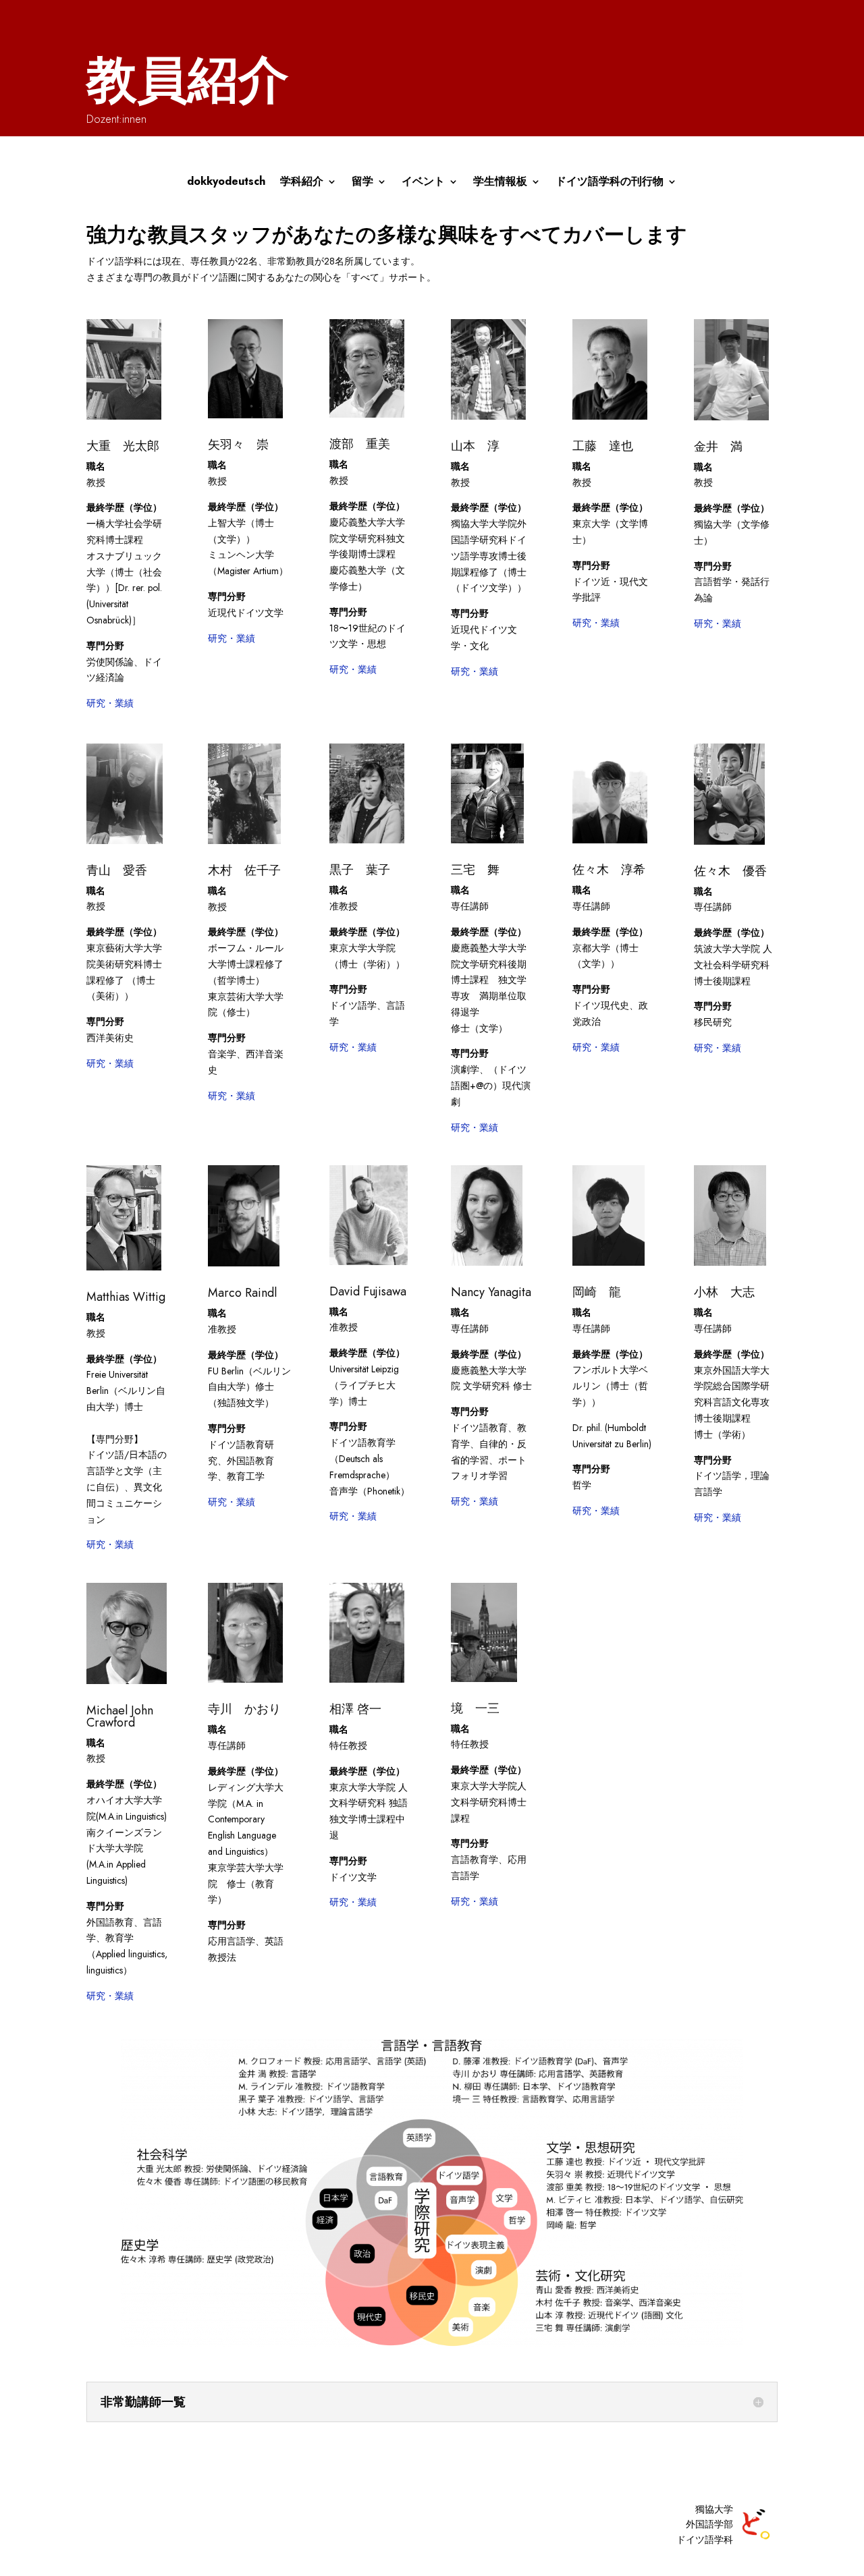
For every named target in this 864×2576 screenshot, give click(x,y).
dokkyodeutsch (226, 183)
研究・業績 (110, 703)
